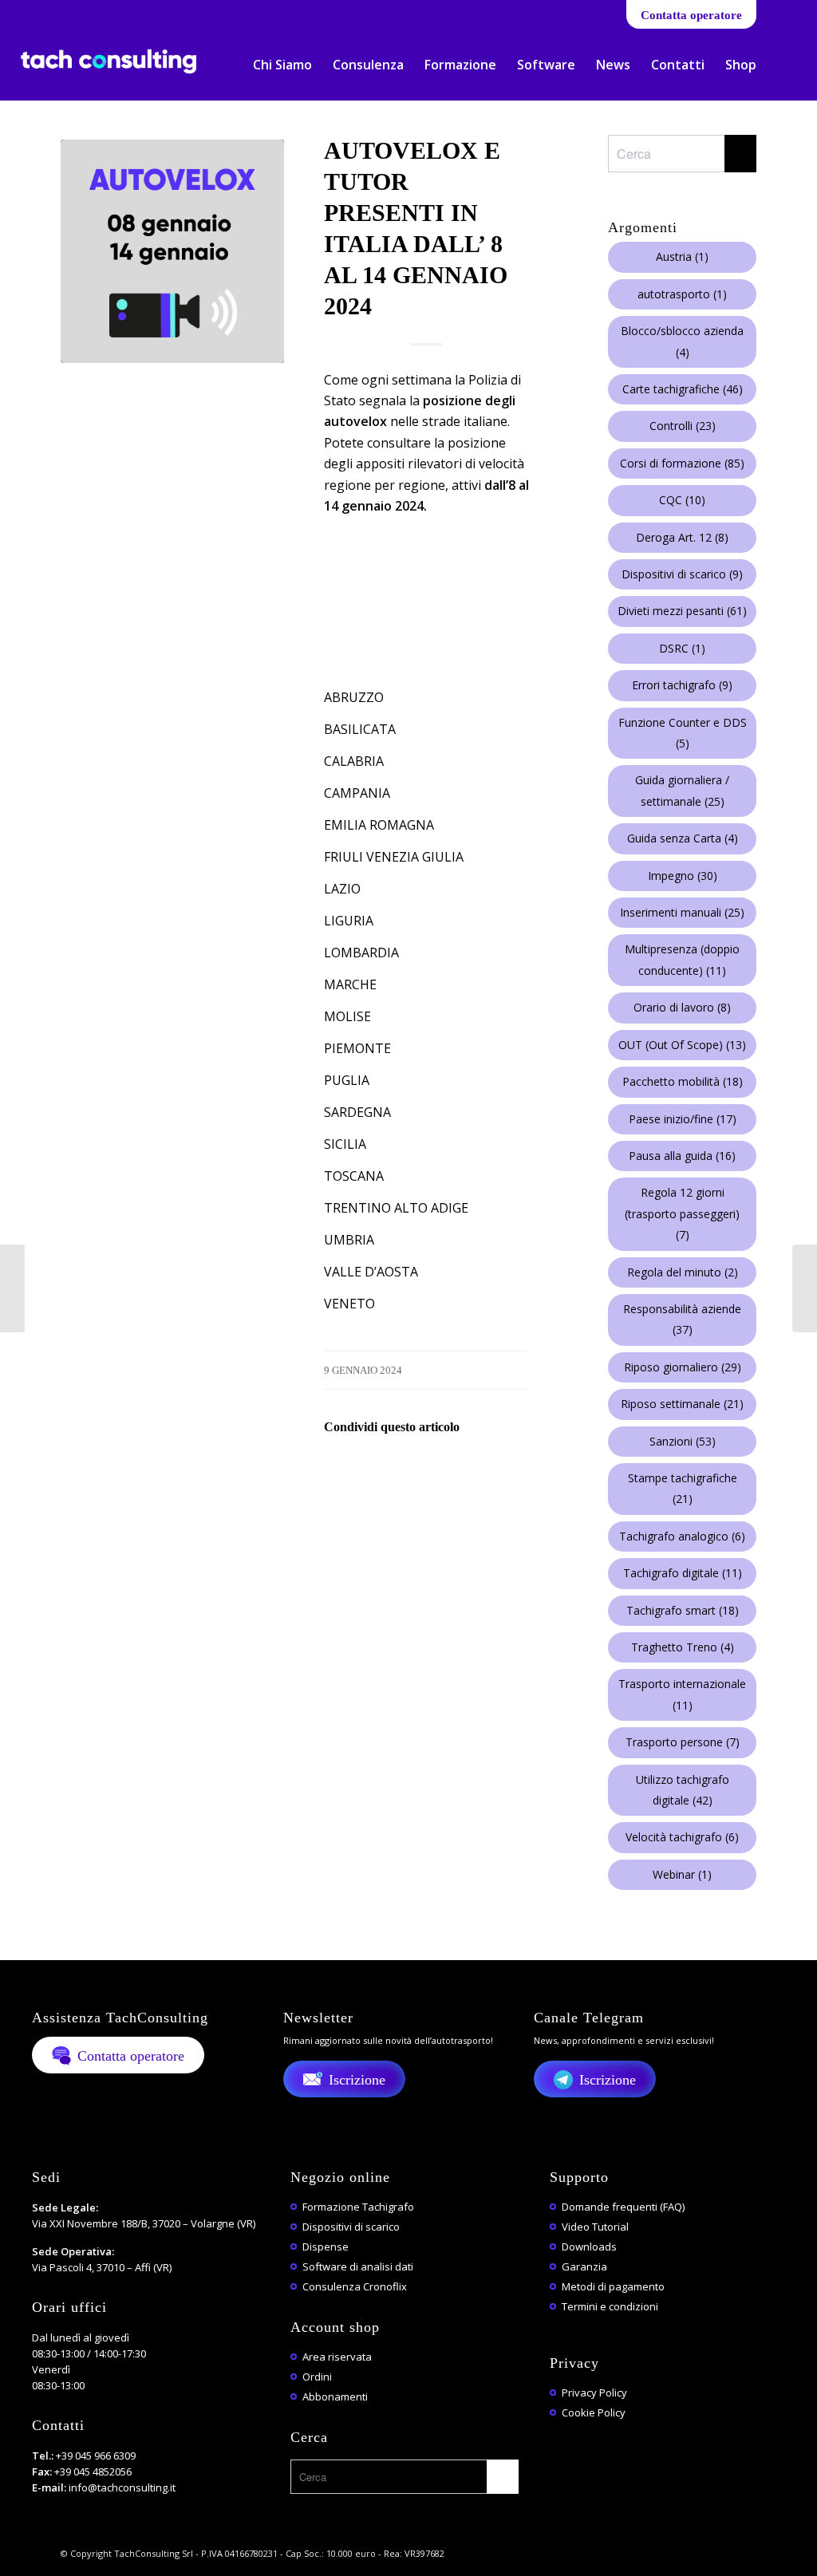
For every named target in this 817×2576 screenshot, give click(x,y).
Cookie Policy (594, 2412)
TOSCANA (354, 1176)
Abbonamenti (335, 2397)
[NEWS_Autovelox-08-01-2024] (172, 251)
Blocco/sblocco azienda (682, 341)
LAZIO (342, 889)
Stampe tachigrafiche (683, 1488)
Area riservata (337, 2357)
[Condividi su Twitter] (390, 1472)
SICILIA (345, 1144)
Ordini (317, 2377)
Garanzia (584, 2266)
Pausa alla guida (682, 1156)
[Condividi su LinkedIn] (478, 1472)
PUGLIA (347, 1080)
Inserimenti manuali (682, 912)
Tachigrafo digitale (683, 1573)
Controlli (683, 426)
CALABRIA (354, 761)
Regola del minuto (683, 1272)
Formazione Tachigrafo (358, 2207)
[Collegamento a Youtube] (73, 12)
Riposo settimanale (682, 1404)
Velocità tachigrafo (682, 1837)
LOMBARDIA (361, 953)
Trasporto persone (683, 1742)
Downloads (589, 2247)
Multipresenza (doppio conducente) (682, 959)
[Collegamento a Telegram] (121, 12)
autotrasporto (682, 294)
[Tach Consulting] (109, 75)
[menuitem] (282, 65)
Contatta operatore (691, 15)
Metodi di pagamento (613, 2286)
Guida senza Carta (683, 838)
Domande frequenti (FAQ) (623, 2207)
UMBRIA (349, 1240)
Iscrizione (357, 2080)
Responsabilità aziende (682, 1319)
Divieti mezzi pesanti (682, 611)
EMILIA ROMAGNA (379, 825)
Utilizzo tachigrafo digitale (683, 1790)
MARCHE (350, 984)
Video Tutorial (595, 2227)
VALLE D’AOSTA (371, 1272)
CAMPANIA (357, 793)
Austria (682, 256)
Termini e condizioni (610, 2306)
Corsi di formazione (682, 463)
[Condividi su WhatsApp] (434, 1472)
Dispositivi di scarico (682, 574)
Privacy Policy (594, 2393)
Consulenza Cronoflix (355, 2286)
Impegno (683, 876)
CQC (682, 500)
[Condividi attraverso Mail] (521, 1472)
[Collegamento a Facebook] (25, 12)
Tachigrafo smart (683, 1610)
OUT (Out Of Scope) (682, 1045)
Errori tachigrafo (682, 685)
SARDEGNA (357, 1112)
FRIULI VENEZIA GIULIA (394, 857)
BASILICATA (360, 729)
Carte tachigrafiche (683, 389)
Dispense (326, 2247)
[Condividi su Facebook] (346, 1472)
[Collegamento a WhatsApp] (97, 12)
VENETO (349, 1304)
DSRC (682, 648)
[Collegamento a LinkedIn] (49, 12)
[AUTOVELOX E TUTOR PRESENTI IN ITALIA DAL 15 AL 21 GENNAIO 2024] (805, 1288)
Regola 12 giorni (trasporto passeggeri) (682, 1213)
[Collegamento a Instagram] (145, 12)
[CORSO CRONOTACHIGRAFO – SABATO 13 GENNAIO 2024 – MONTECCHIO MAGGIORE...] (12, 1288)
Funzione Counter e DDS (683, 733)
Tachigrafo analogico (682, 1536)
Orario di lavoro (682, 1007)
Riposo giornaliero (683, 1367)
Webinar (682, 1874)
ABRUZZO (354, 697)
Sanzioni (683, 1441)
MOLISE (347, 1016)
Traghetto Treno (683, 1647)
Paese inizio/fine (683, 1119)
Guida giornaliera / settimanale (682, 790)
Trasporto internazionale (682, 1694)
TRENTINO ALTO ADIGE (396, 1208)
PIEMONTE (357, 1048)
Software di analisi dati (358, 2266)
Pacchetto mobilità (683, 1081)
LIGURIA (349, 921)
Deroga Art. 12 (682, 537)
